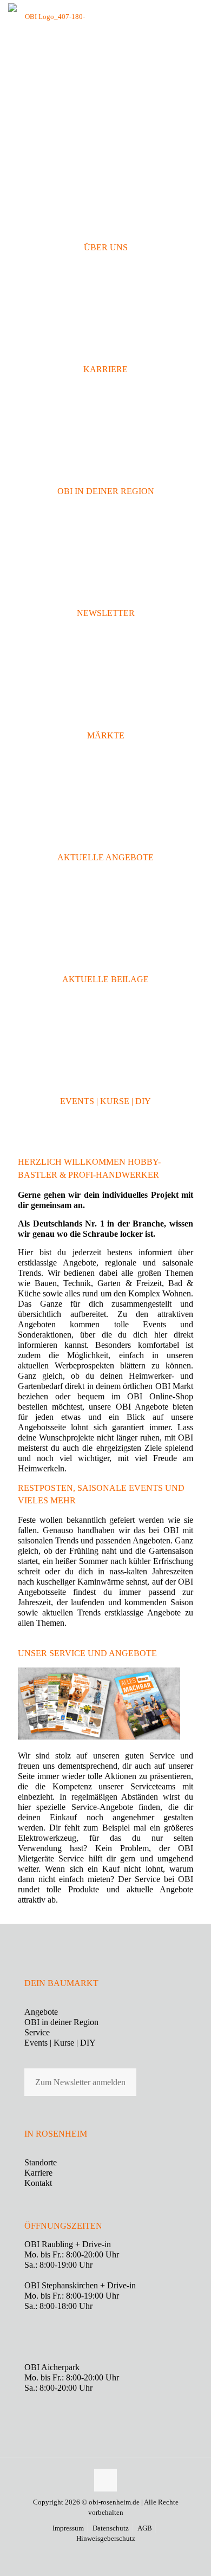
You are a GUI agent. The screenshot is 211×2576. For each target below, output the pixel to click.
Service (37, 2032)
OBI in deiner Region (61, 2022)
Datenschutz (111, 2528)
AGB (145, 2528)
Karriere (38, 2173)
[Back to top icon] (105, 2480)
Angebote (41, 2012)
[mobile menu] (196, 16)
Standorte (41, 2162)
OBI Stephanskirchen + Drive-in (80, 2285)
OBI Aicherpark (52, 2367)
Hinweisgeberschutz (106, 2538)
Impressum (68, 2528)
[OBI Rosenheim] (50, 16)
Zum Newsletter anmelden (80, 2082)
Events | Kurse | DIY (60, 2043)
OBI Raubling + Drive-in (68, 2244)
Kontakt (38, 2183)
